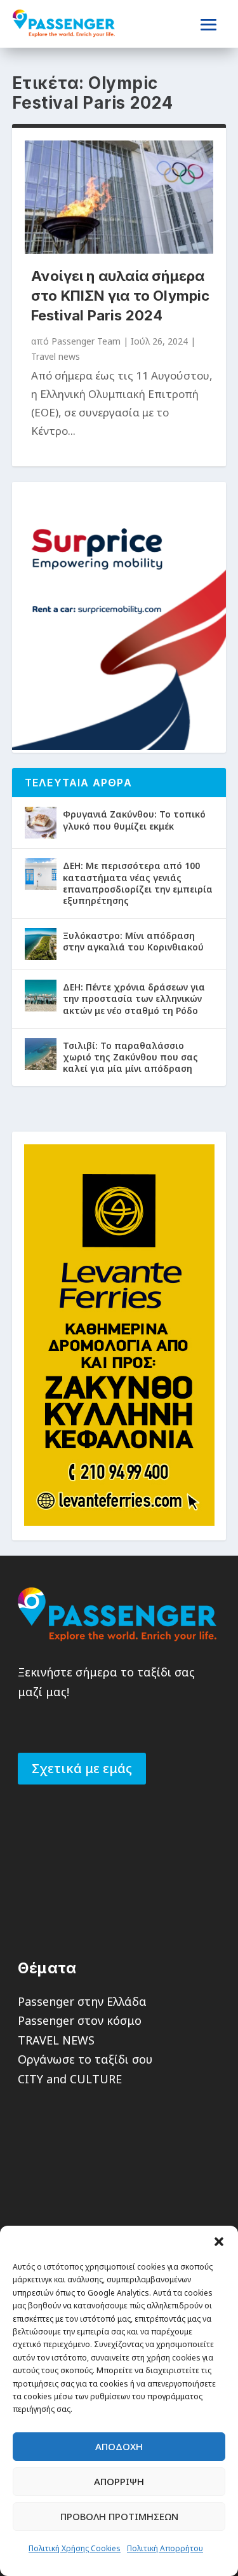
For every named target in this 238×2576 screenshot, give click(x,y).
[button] (219, 2242)
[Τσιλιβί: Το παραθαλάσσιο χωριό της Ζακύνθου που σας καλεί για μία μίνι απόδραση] (41, 1054)
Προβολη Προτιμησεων (119, 2516)
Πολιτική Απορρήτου (165, 2548)
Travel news (56, 356)
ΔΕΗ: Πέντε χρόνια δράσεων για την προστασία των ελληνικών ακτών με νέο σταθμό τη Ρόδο (134, 998)
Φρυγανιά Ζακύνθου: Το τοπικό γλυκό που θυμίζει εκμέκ (134, 820)
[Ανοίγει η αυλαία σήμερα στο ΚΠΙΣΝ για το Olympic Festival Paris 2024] (119, 197)
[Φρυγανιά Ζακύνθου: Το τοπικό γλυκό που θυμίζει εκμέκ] (41, 823)
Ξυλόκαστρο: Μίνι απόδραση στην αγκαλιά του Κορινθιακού (133, 941)
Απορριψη (119, 2481)
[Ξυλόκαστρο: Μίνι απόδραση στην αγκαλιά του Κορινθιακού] (41, 944)
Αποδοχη (119, 2446)
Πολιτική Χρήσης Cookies (75, 2548)
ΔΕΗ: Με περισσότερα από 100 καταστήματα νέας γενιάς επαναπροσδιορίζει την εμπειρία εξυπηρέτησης (138, 883)
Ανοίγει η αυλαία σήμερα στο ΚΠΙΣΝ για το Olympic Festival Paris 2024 (121, 296)
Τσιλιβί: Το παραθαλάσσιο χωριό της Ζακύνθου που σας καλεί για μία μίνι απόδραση (130, 1057)
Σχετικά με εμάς (82, 1768)
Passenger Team (86, 341)
